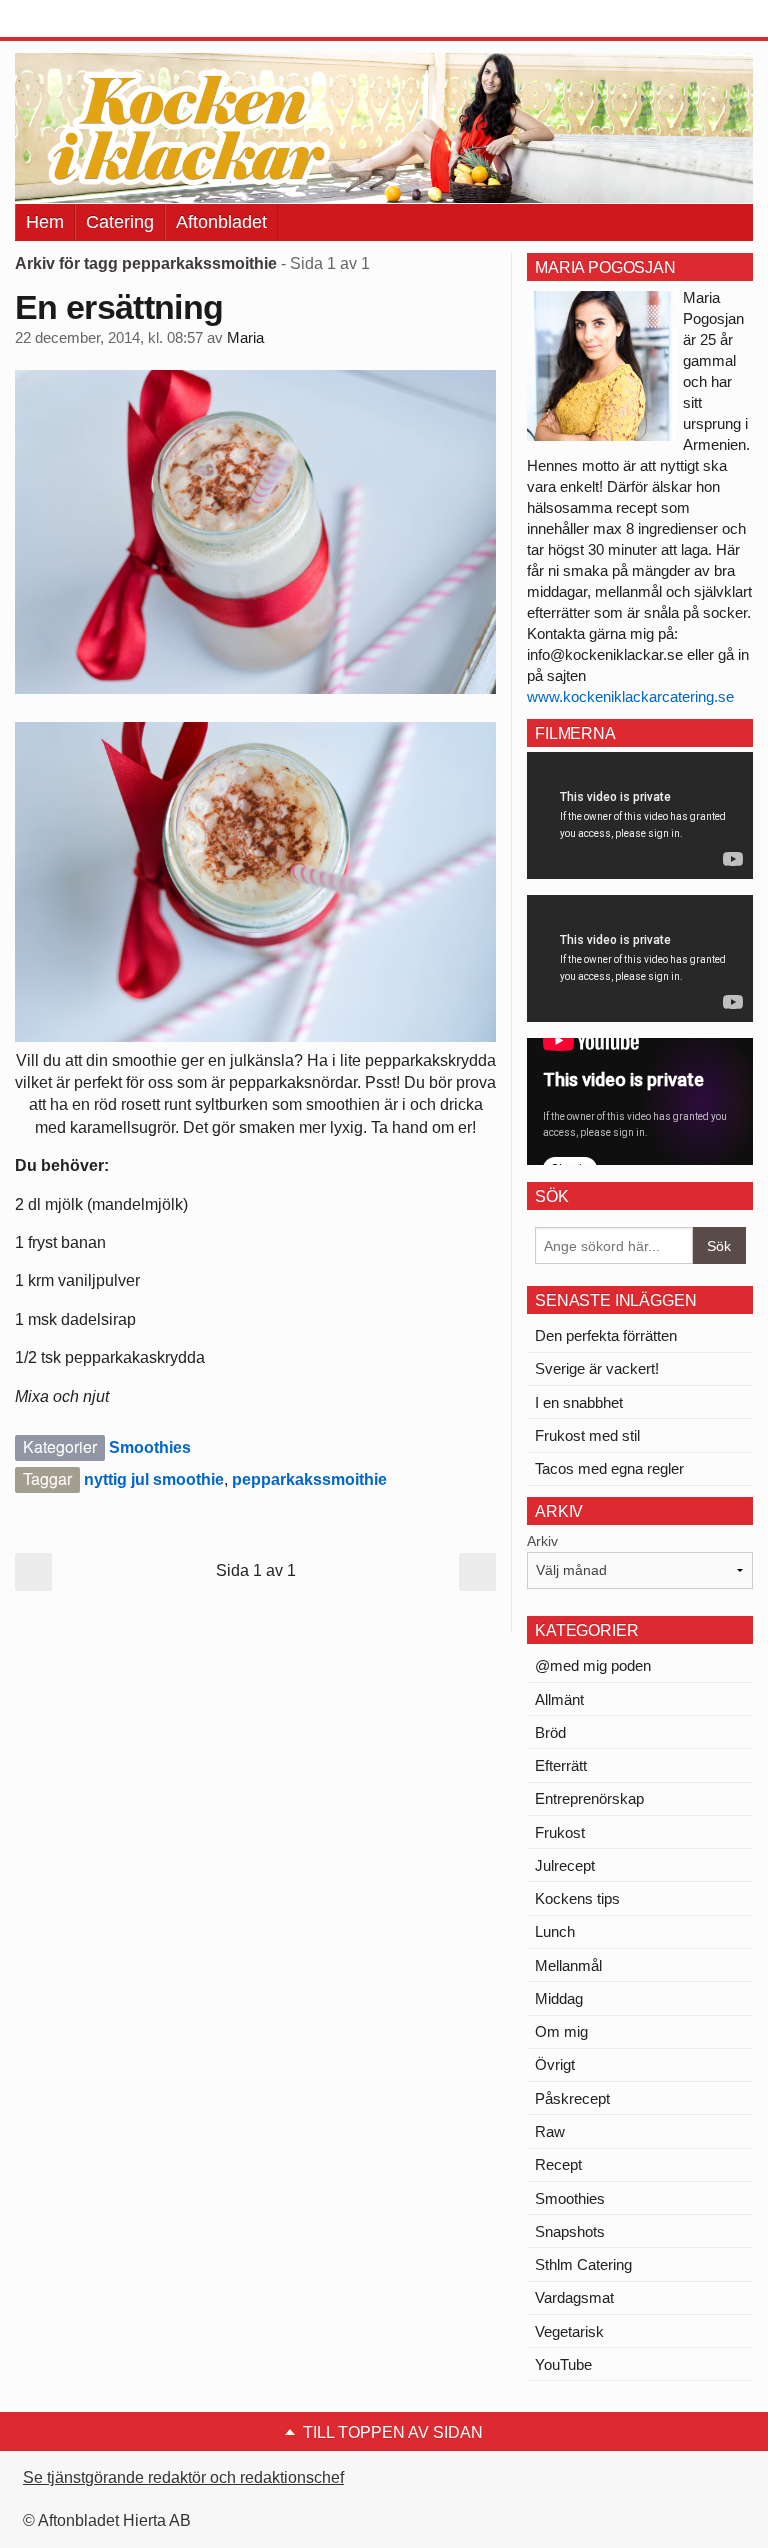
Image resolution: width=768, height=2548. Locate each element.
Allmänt (559, 1699)
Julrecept (565, 1865)
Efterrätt (561, 1765)
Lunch (555, 1931)
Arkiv (542, 1541)
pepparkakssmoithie (309, 1479)
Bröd (550, 1732)
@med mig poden (593, 1665)
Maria (245, 338)
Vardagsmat (574, 2297)
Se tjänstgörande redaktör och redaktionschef (183, 2477)
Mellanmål (568, 1965)
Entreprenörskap (589, 1798)
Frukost (560, 1832)
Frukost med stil (587, 1435)
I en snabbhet (579, 1402)
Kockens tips (577, 1898)
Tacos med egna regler (609, 1468)
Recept (558, 2164)
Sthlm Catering (583, 2264)
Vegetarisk (569, 2331)
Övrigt (555, 2064)
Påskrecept (572, 2098)
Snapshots (570, 2231)
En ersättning (119, 307)
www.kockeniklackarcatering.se (630, 696)
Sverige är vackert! (597, 1368)
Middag (559, 1998)
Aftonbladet (221, 222)
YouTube (563, 2364)
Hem (45, 222)
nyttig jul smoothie (154, 1479)
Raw (550, 2131)
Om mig (561, 2031)
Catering (120, 222)
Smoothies (150, 1447)
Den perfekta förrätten (606, 1335)
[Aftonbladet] (90, 20)
